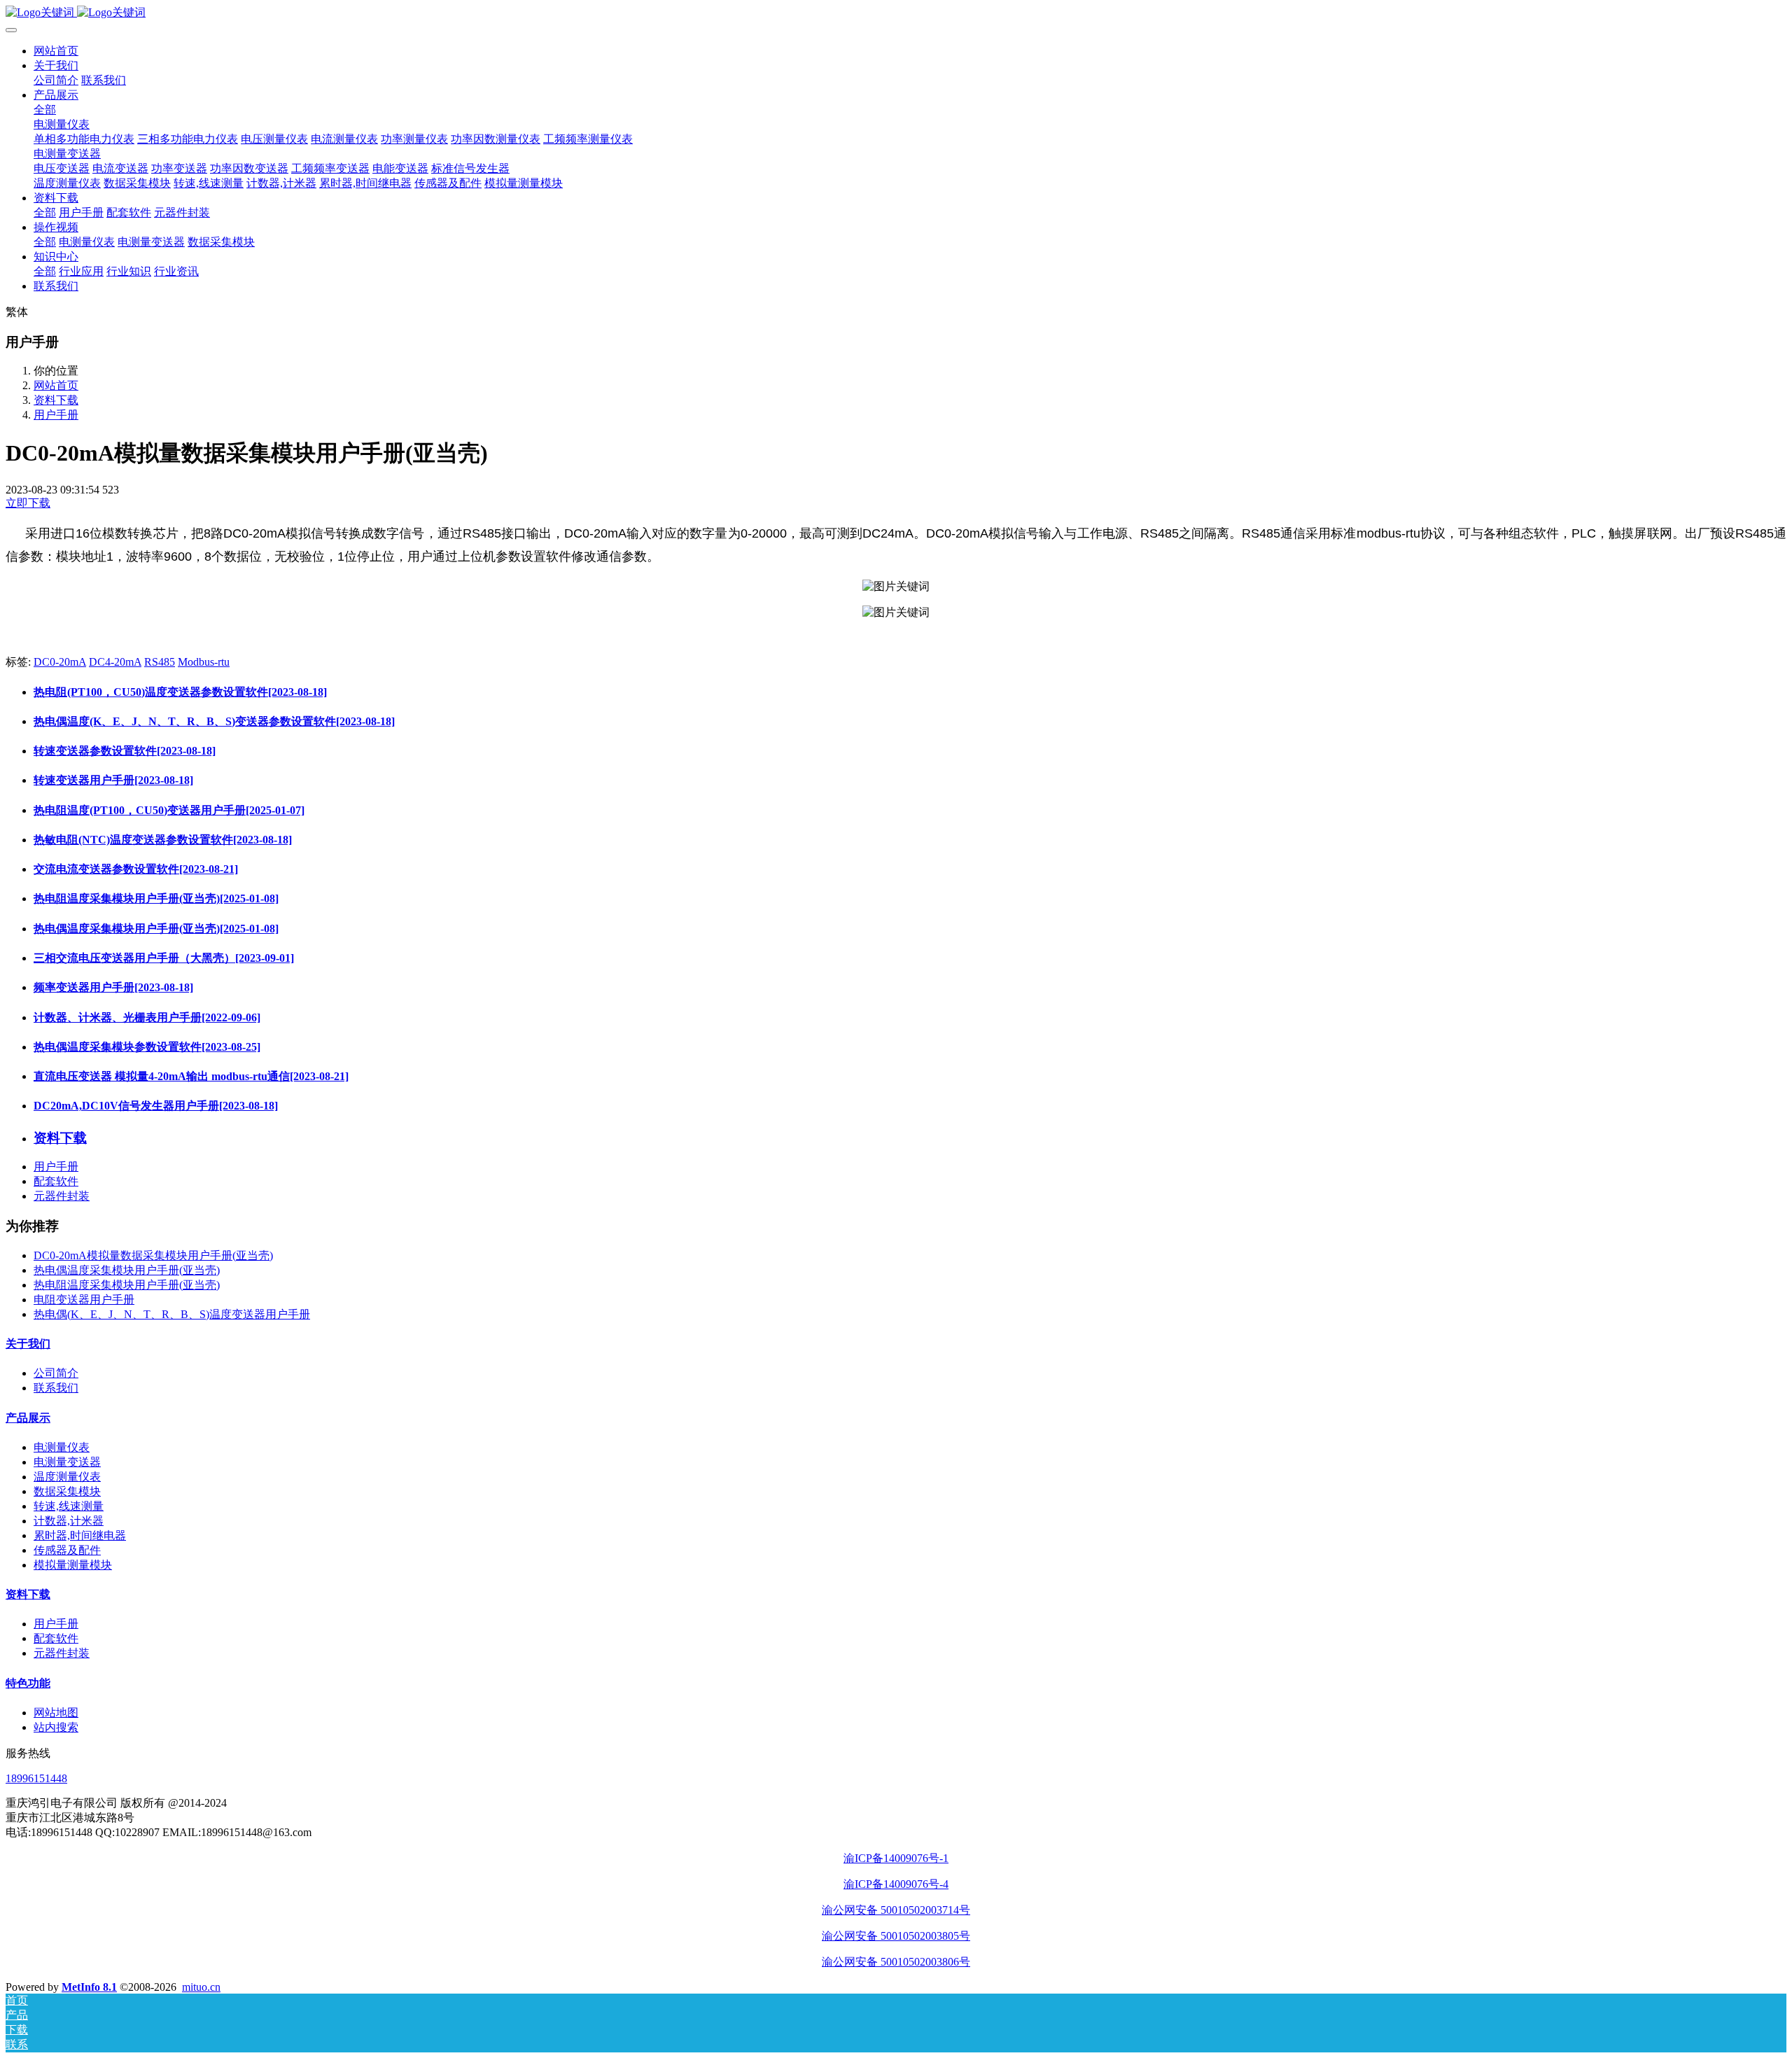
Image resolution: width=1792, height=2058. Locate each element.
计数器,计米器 (69, 1521)
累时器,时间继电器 (80, 1535)
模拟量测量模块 (73, 1565)
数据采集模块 (67, 1491)
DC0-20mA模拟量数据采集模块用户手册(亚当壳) (153, 1255)
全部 (45, 110)
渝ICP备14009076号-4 (896, 1884)
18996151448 (36, 1778)
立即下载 (28, 503)
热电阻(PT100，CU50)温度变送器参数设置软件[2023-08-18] (180, 692)
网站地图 (56, 1713)
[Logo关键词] (896, 13)
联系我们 (56, 1388)
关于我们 (28, 1344)
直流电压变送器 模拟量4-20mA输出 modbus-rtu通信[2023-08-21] (191, 1076)
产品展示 (28, 1418)
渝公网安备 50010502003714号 (896, 1910)
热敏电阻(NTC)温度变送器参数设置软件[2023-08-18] (163, 840)
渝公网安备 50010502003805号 (896, 1936)
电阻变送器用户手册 (84, 1300)
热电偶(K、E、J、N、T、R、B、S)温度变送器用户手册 (172, 1314)
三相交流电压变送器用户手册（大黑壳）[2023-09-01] (164, 958)
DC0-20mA (60, 662)
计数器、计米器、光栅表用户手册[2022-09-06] (147, 1017)
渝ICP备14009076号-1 (896, 1858)
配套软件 (56, 1181)
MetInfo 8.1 (89, 1987)
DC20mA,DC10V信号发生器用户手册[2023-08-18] (156, 1106)
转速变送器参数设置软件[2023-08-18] (125, 751)
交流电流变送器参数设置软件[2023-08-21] (136, 869)
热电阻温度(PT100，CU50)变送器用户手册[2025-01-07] (169, 810)
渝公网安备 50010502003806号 (896, 1962)
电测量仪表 (62, 1447)
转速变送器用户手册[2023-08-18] (113, 780)
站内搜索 (56, 1727)
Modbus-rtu (204, 662)
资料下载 (56, 400)
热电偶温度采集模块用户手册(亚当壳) (127, 1270)
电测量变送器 (67, 1462)
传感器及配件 (67, 1550)
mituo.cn (201, 1987)
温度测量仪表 (67, 1477)
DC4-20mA (115, 662)
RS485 (160, 662)
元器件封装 (62, 1196)
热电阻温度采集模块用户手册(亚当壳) (127, 1285)
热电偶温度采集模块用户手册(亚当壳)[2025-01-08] (156, 929)
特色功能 (28, 1683)
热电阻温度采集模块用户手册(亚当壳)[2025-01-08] (156, 898)
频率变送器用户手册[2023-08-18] (113, 987)
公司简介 (56, 1373)
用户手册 (56, 415)
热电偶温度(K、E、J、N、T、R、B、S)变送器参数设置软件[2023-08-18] (214, 721)
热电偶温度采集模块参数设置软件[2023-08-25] (147, 1047)
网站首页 (56, 51)
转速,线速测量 (69, 1506)
